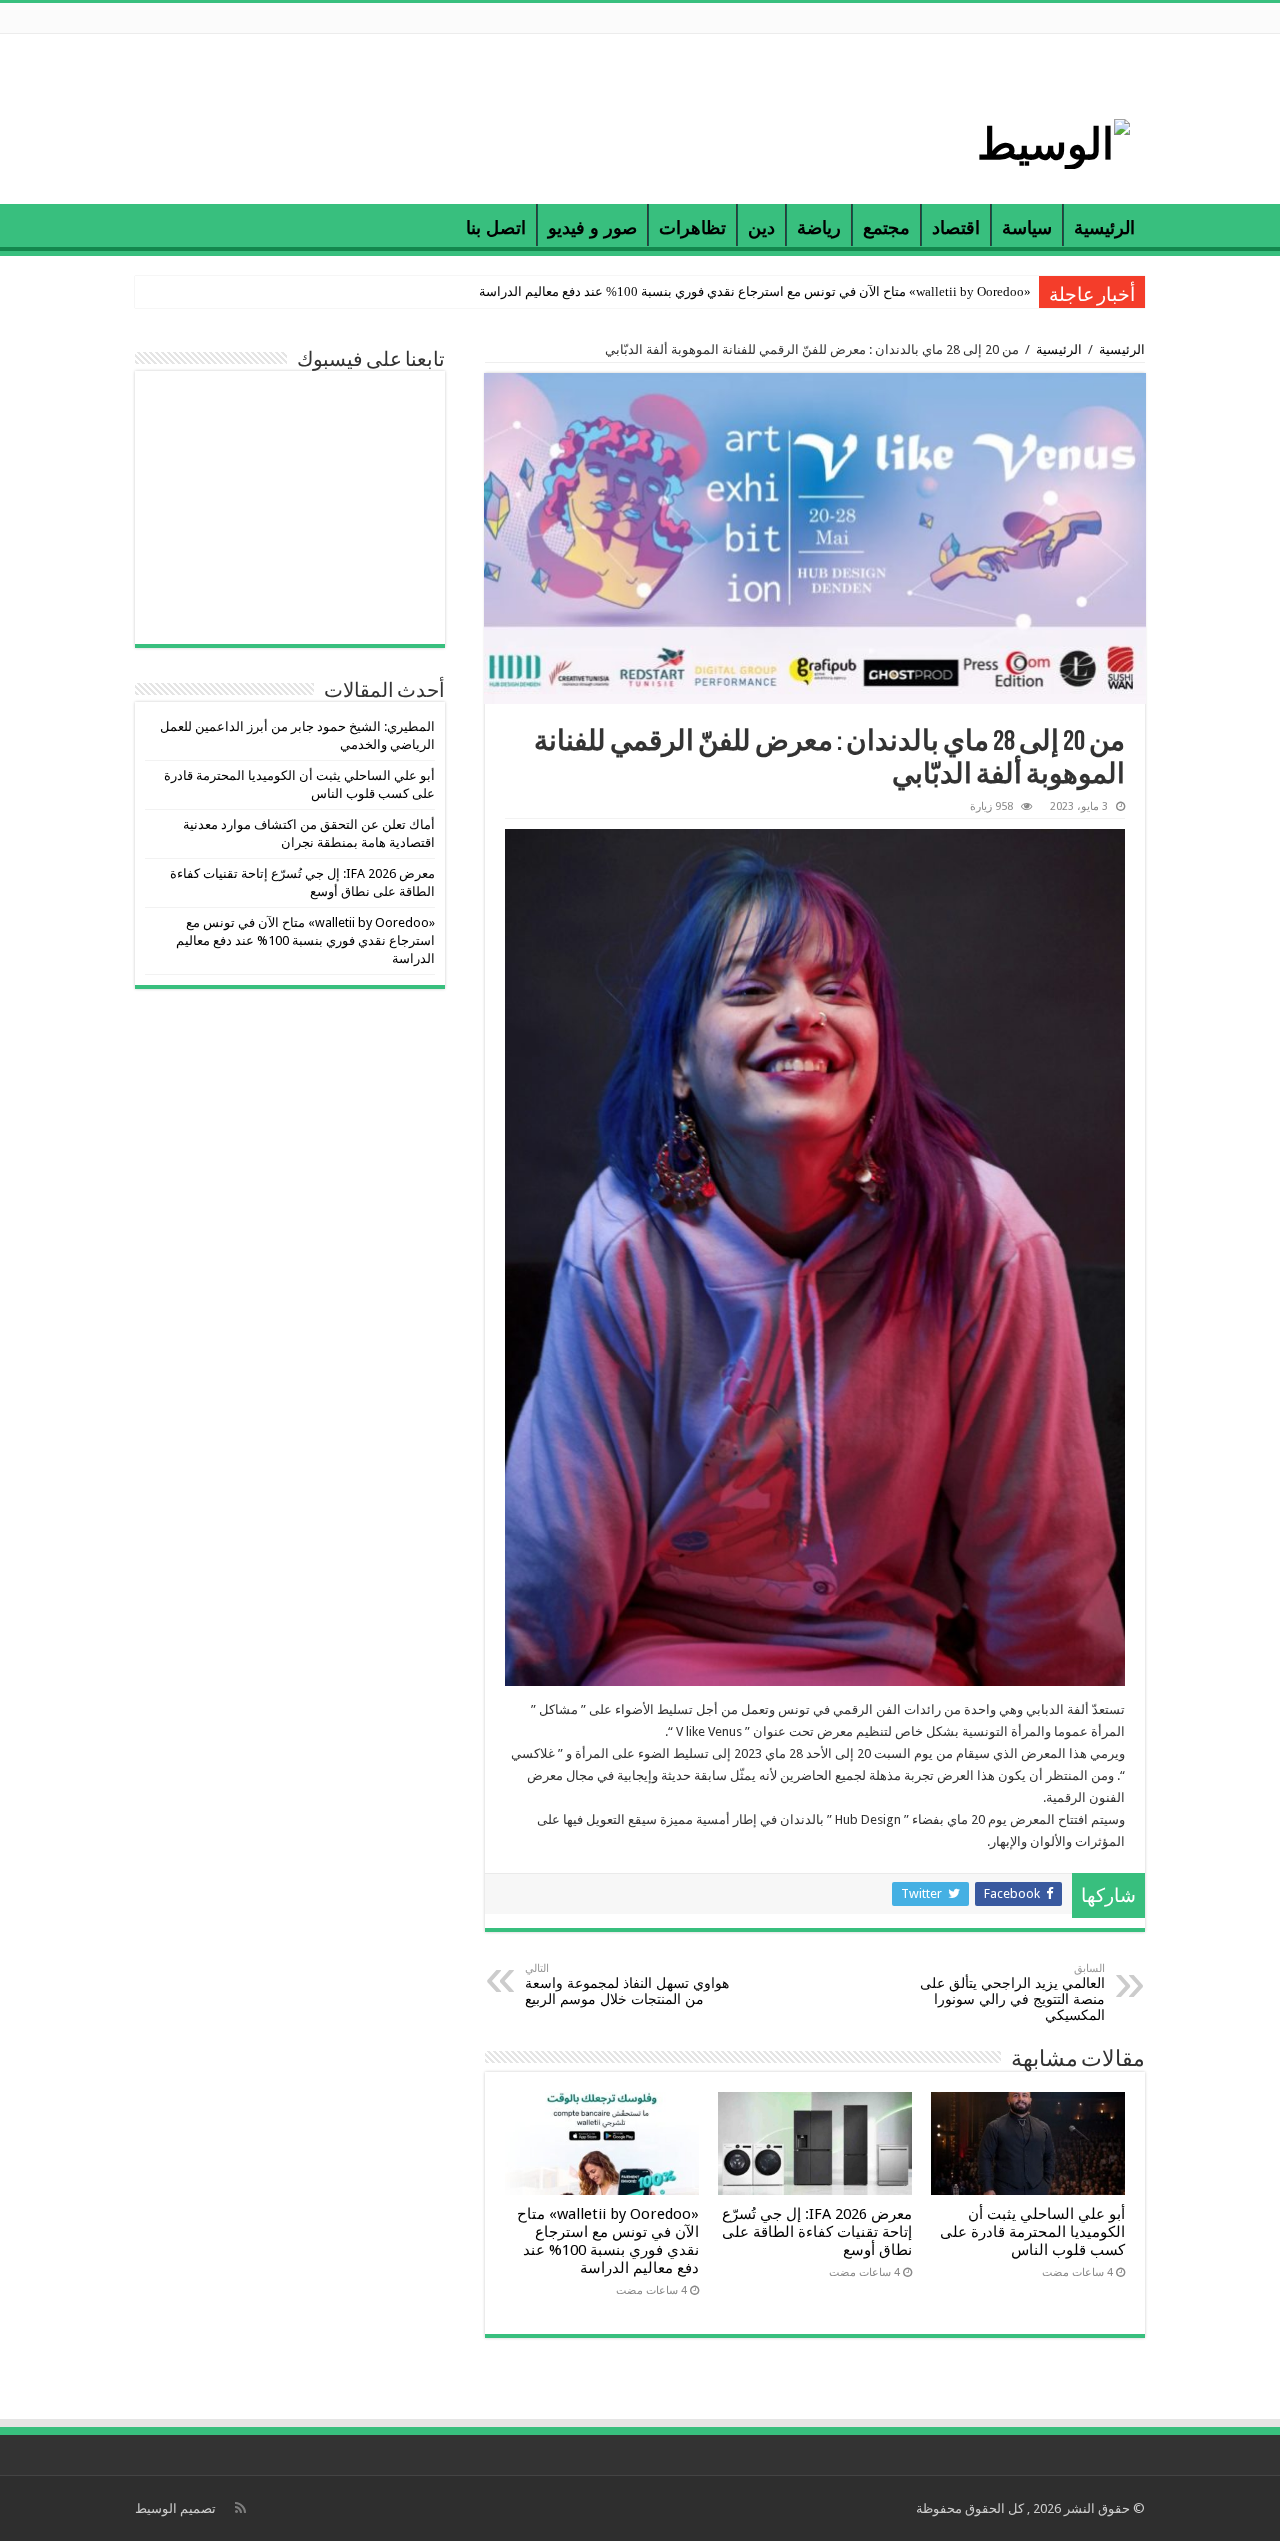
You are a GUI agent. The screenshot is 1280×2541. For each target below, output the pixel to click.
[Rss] (240, 2508)
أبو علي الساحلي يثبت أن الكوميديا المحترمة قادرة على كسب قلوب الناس (1032, 2232)
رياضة (819, 227)
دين (761, 227)
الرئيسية (1104, 227)
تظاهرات (692, 227)
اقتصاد (956, 227)
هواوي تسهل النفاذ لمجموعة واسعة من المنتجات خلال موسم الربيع (627, 1984)
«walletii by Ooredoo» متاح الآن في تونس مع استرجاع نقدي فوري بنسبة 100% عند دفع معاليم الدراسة (755, 291)
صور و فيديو (592, 227)
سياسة (1027, 227)
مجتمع (886, 227)
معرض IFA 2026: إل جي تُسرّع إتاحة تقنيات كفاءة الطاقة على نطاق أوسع (817, 2232)
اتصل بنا (496, 227)
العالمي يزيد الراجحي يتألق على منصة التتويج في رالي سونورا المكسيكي (1012, 1992)
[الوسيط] (1053, 140)
